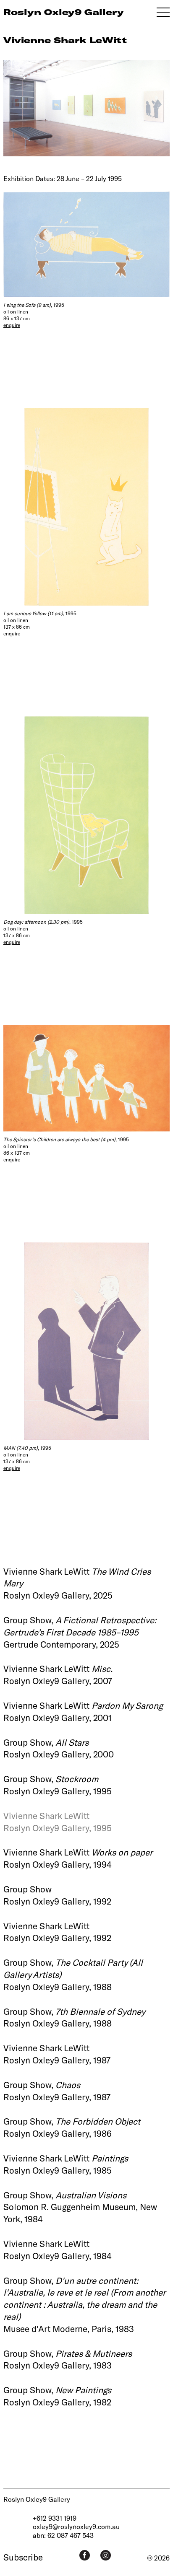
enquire (12, 325)
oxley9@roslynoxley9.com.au (76, 2526)
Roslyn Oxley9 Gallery (37, 2499)
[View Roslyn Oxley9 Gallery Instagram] (106, 2555)
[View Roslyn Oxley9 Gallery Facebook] (85, 2555)
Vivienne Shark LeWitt (65, 40)
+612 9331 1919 (55, 2518)
